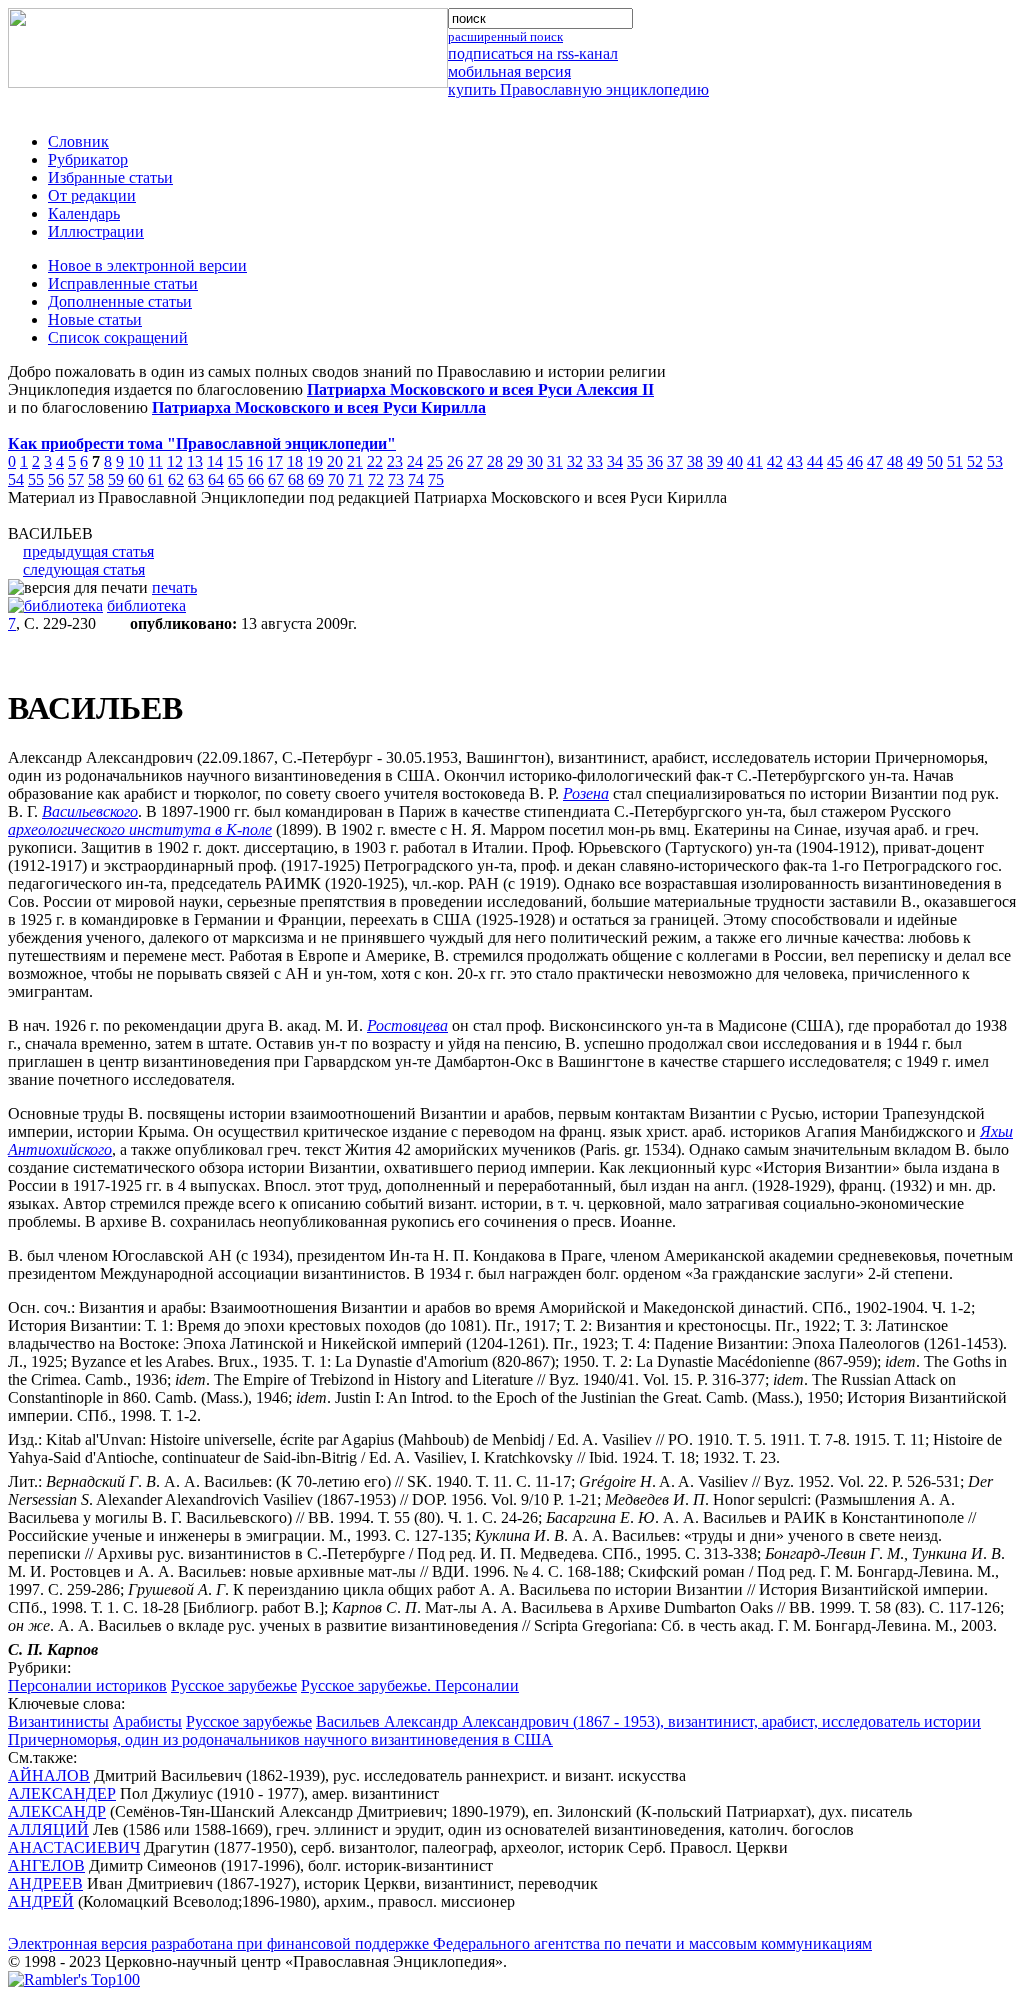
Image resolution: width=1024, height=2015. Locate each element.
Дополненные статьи (120, 301)
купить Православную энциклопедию (578, 89)
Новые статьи (95, 319)
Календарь (84, 213)
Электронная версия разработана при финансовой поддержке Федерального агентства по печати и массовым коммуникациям (440, 1943)
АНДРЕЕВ (45, 1883)
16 (255, 461)
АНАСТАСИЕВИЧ (74, 1847)
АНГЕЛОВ (46, 1865)
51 (955, 461)
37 (675, 461)
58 (96, 479)
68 (296, 479)
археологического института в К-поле (140, 829)
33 (595, 461)
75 (436, 479)
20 (335, 461)
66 (256, 479)
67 (276, 479)
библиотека (146, 605)
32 (575, 461)
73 (396, 479)
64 (216, 479)
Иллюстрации (96, 231)
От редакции (92, 195)
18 (295, 461)
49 (915, 461)
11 (155, 461)
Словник (78, 141)
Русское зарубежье (234, 1685)
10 (136, 461)
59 (116, 479)
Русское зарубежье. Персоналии (410, 1685)
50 (935, 461)
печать (174, 587)
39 (715, 461)
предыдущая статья (88, 551)
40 (735, 461)
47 (875, 461)
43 (795, 461)
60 (136, 479)
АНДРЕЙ (41, 1901)
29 (515, 461)
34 (615, 461)
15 (235, 461)
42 (775, 461)
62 (176, 479)
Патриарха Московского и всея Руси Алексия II (480, 389)
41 (755, 461)
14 (215, 461)
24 (415, 461)
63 (196, 479)
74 (416, 479)
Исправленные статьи (123, 283)
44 (815, 461)
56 (56, 479)
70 (336, 479)
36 (655, 461)
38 (695, 461)
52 (975, 461)
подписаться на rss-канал (533, 53)
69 (316, 479)
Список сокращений (118, 337)
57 (76, 479)
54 (16, 479)
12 (175, 461)
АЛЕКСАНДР (57, 1811)
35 (635, 461)
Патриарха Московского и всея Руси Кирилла (319, 407)
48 (895, 461)
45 (835, 461)
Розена (586, 793)
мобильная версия (509, 71)
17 (275, 461)
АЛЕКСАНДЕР (62, 1793)
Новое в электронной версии (147, 265)
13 (195, 461)
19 (315, 461)
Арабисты (147, 1721)
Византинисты (58, 1721)
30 (535, 461)
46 (855, 461)
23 (395, 461)
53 (995, 461)
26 (455, 461)
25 (435, 461)
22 (375, 461)
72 (376, 479)
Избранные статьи (110, 177)
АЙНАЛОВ (49, 1775)
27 (475, 461)
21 (355, 461)
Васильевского (90, 811)
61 (156, 479)
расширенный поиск (505, 36)
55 (36, 479)
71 (356, 479)
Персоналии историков (87, 1685)
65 (236, 479)
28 (495, 461)
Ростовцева (407, 1025)
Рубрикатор (88, 159)
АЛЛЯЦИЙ (48, 1829)
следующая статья (84, 569)
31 (555, 461)
